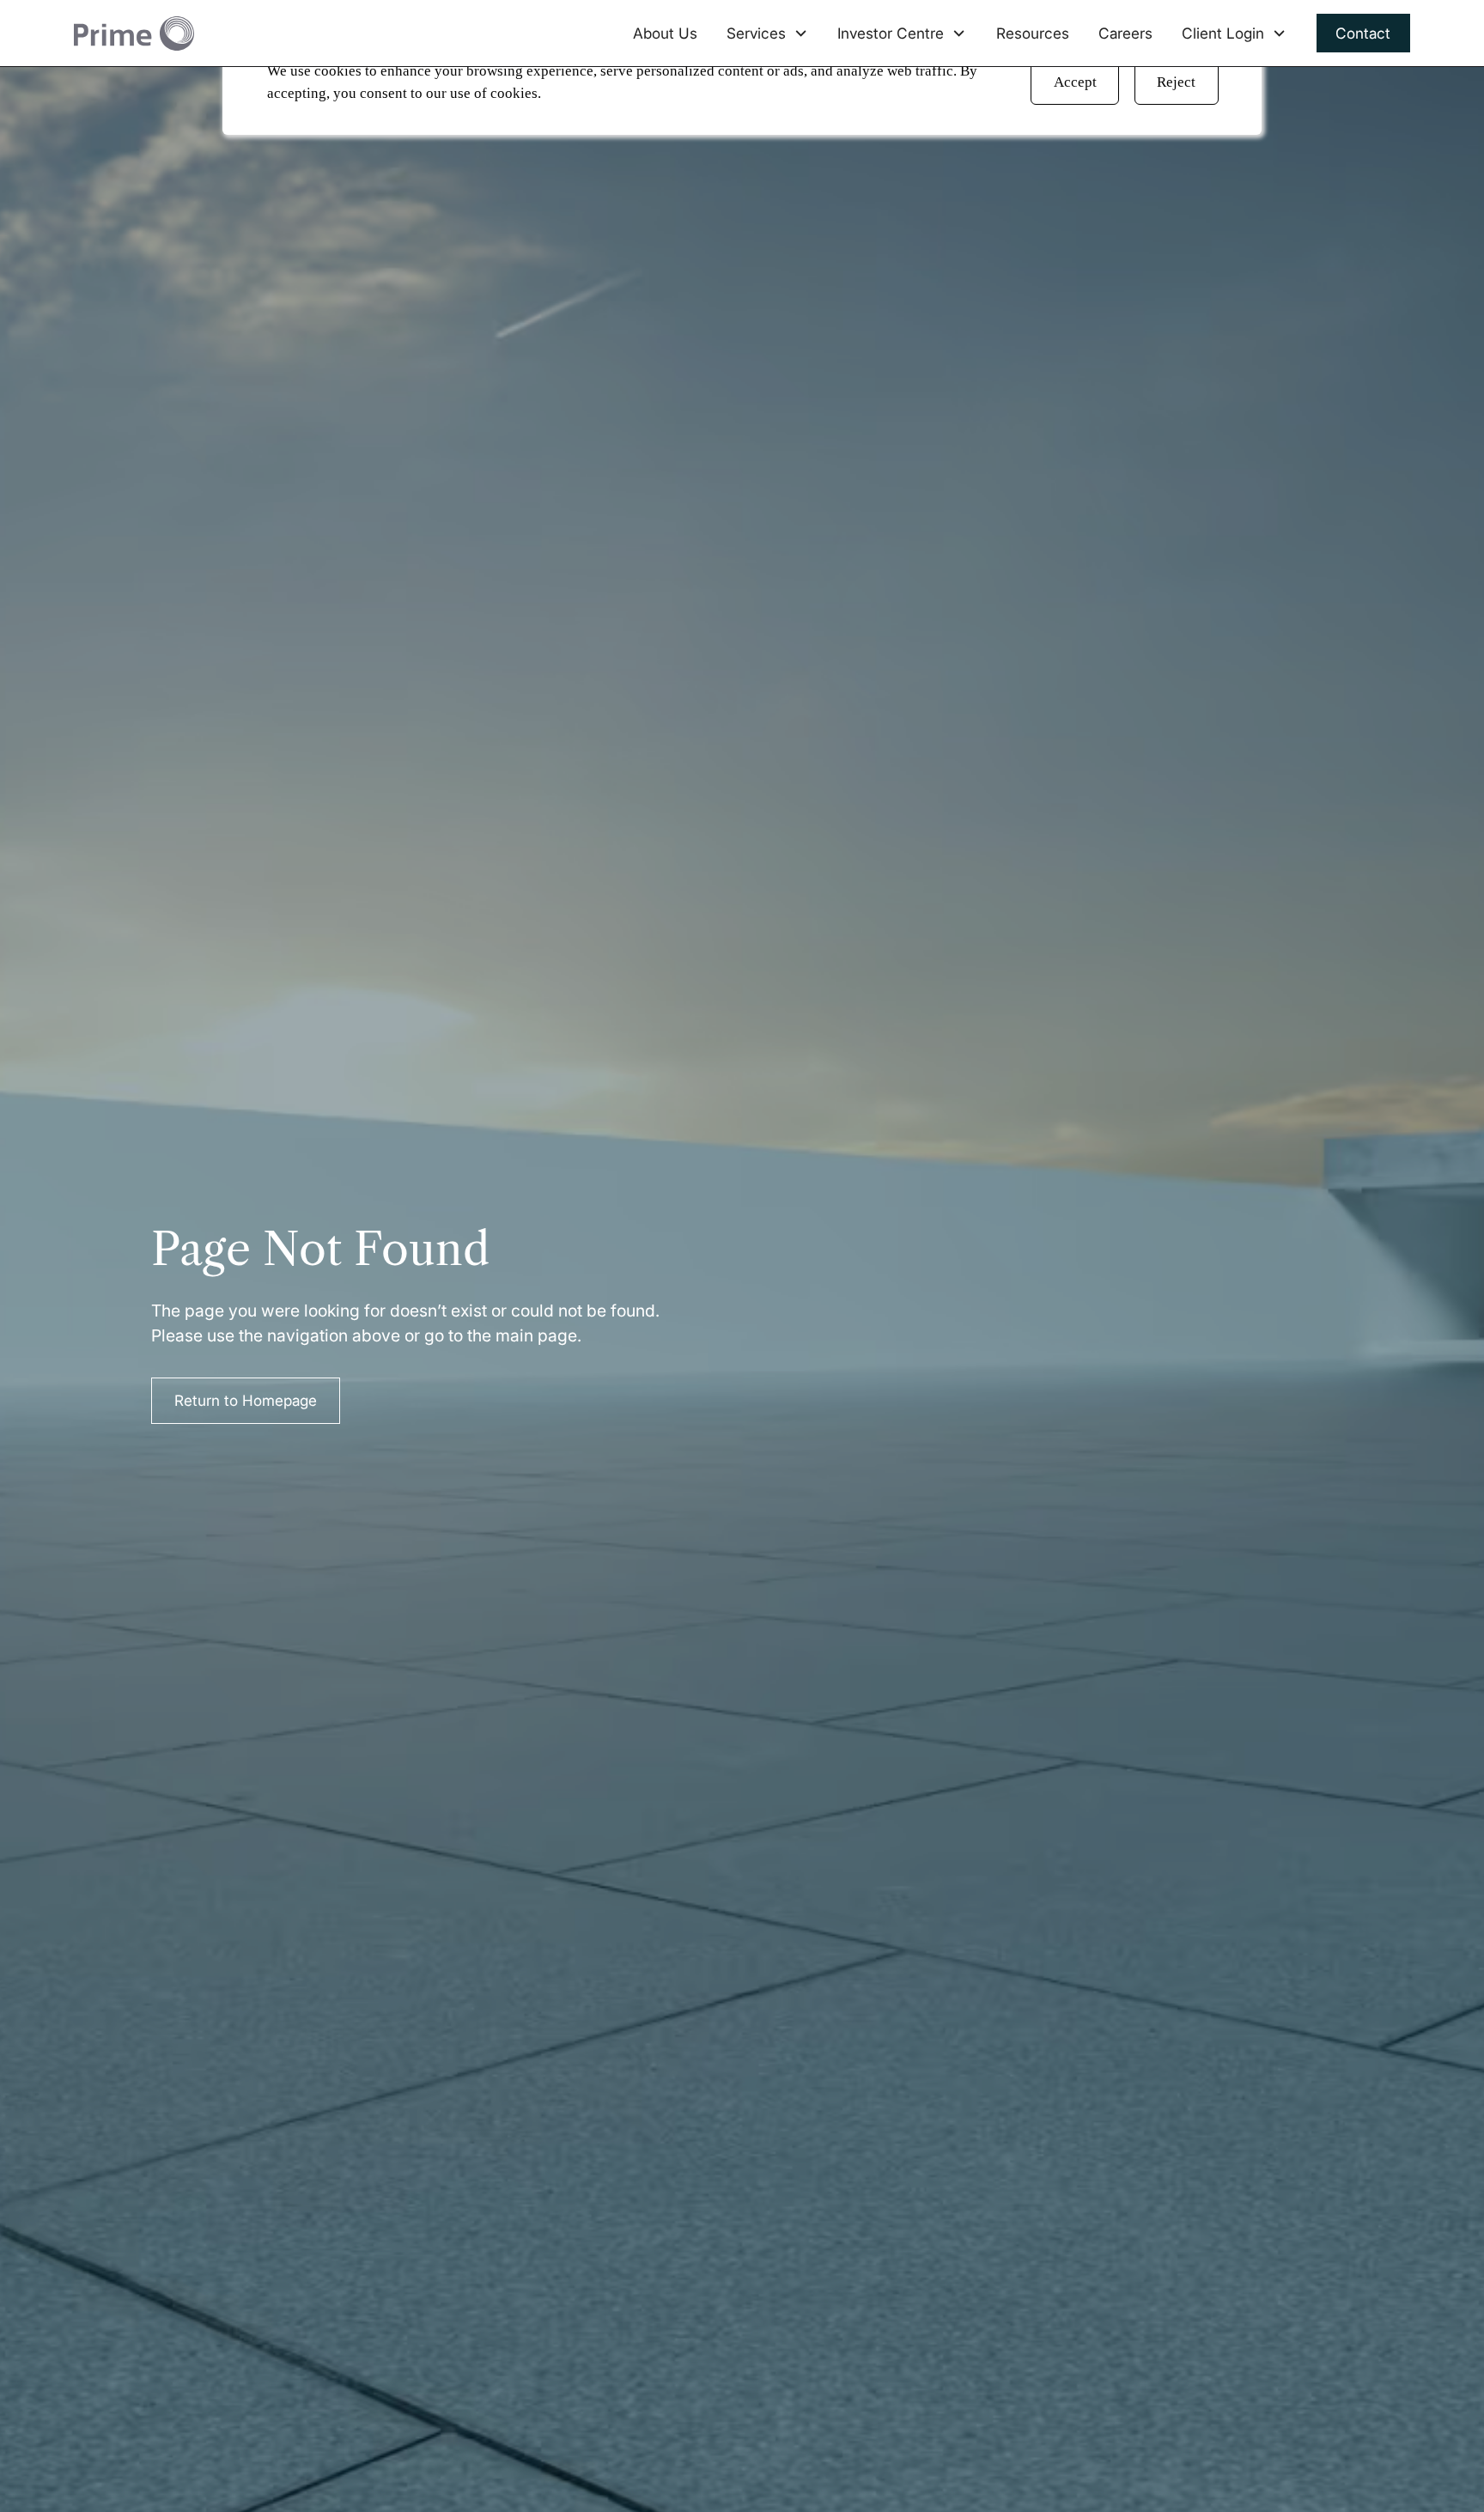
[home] (134, 33)
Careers (1125, 33)
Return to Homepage (246, 1400)
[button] (767, 33)
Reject (1176, 82)
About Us (665, 33)
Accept (1075, 82)
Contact (1363, 33)
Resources (1033, 33)
